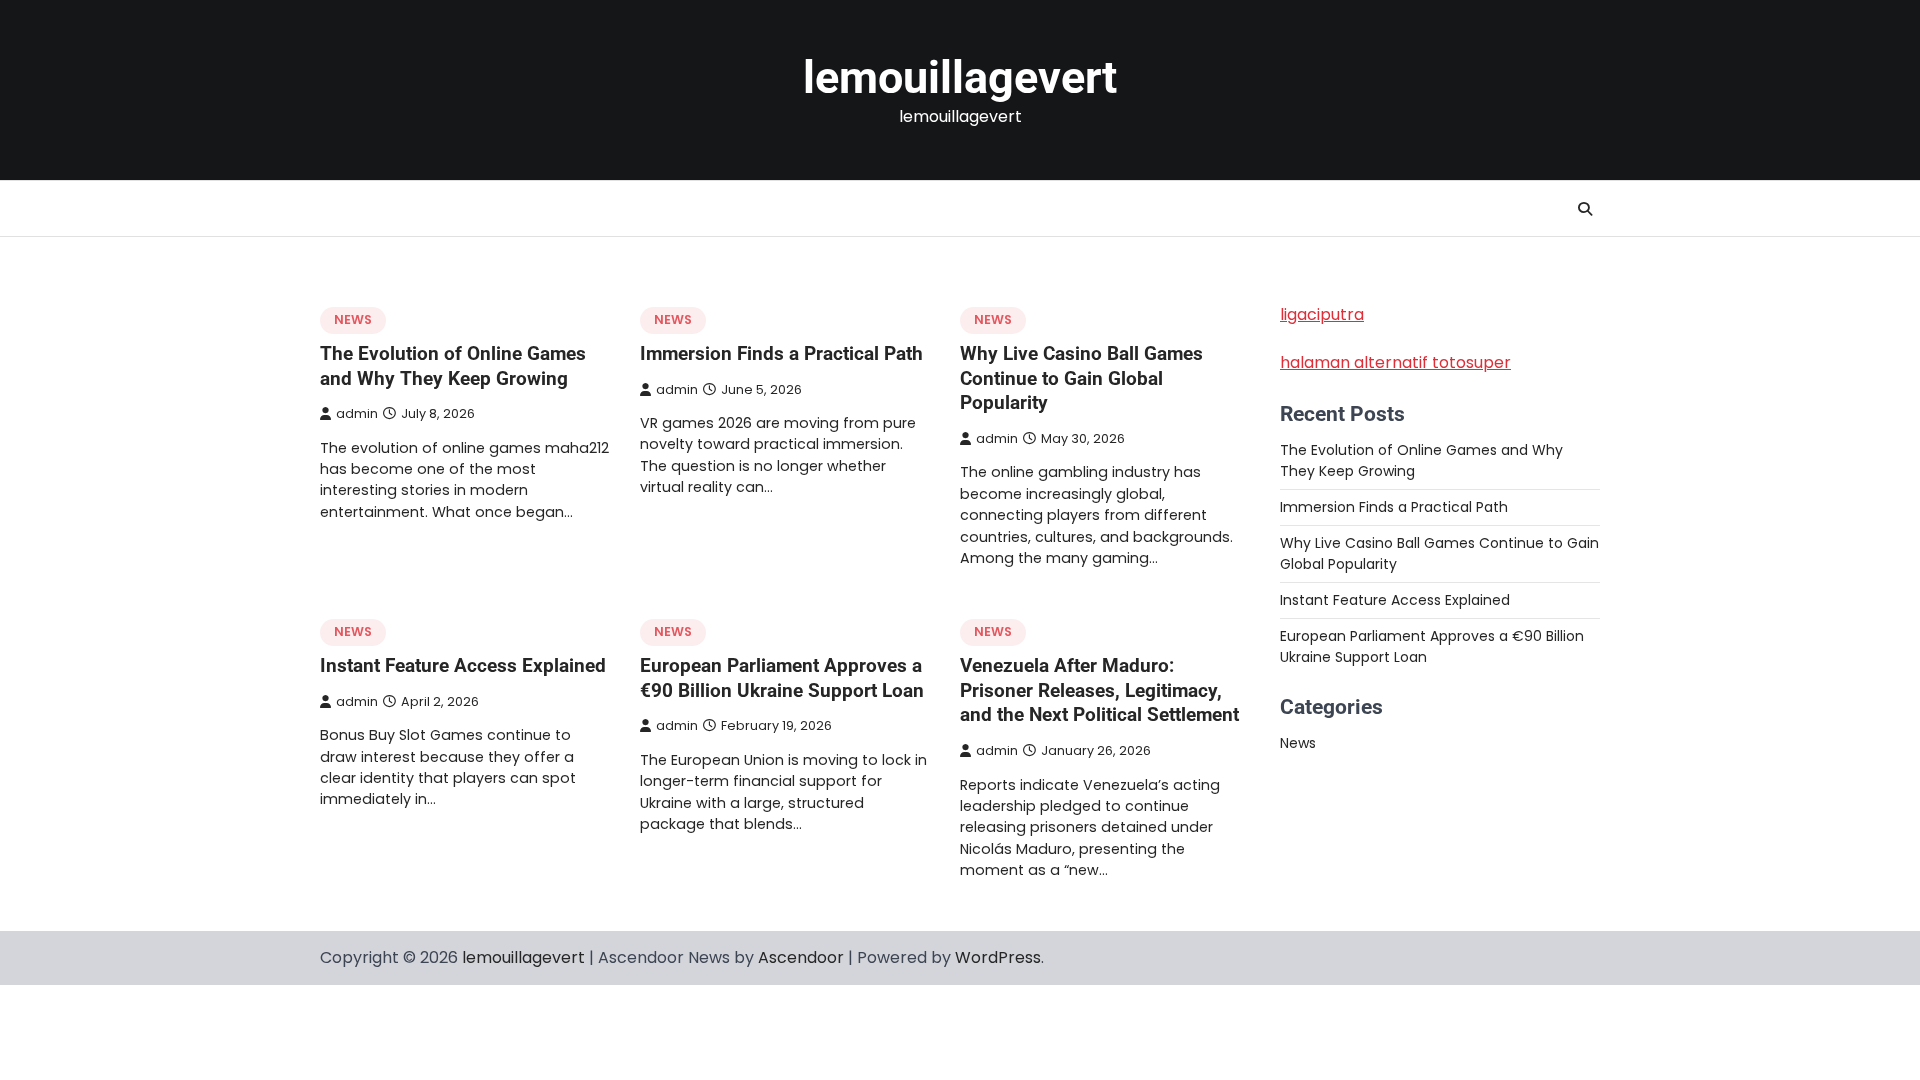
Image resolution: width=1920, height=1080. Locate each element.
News (353, 319)
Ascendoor (801, 957)
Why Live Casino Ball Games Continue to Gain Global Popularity (1081, 378)
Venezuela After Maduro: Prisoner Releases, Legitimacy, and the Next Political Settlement (1099, 690)
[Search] (1585, 209)
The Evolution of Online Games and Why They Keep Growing (453, 366)
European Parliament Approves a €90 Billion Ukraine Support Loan (782, 678)
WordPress (998, 957)
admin (357, 413)
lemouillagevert (960, 77)
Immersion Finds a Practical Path (781, 353)
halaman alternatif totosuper (1395, 362)
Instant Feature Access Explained (463, 665)
